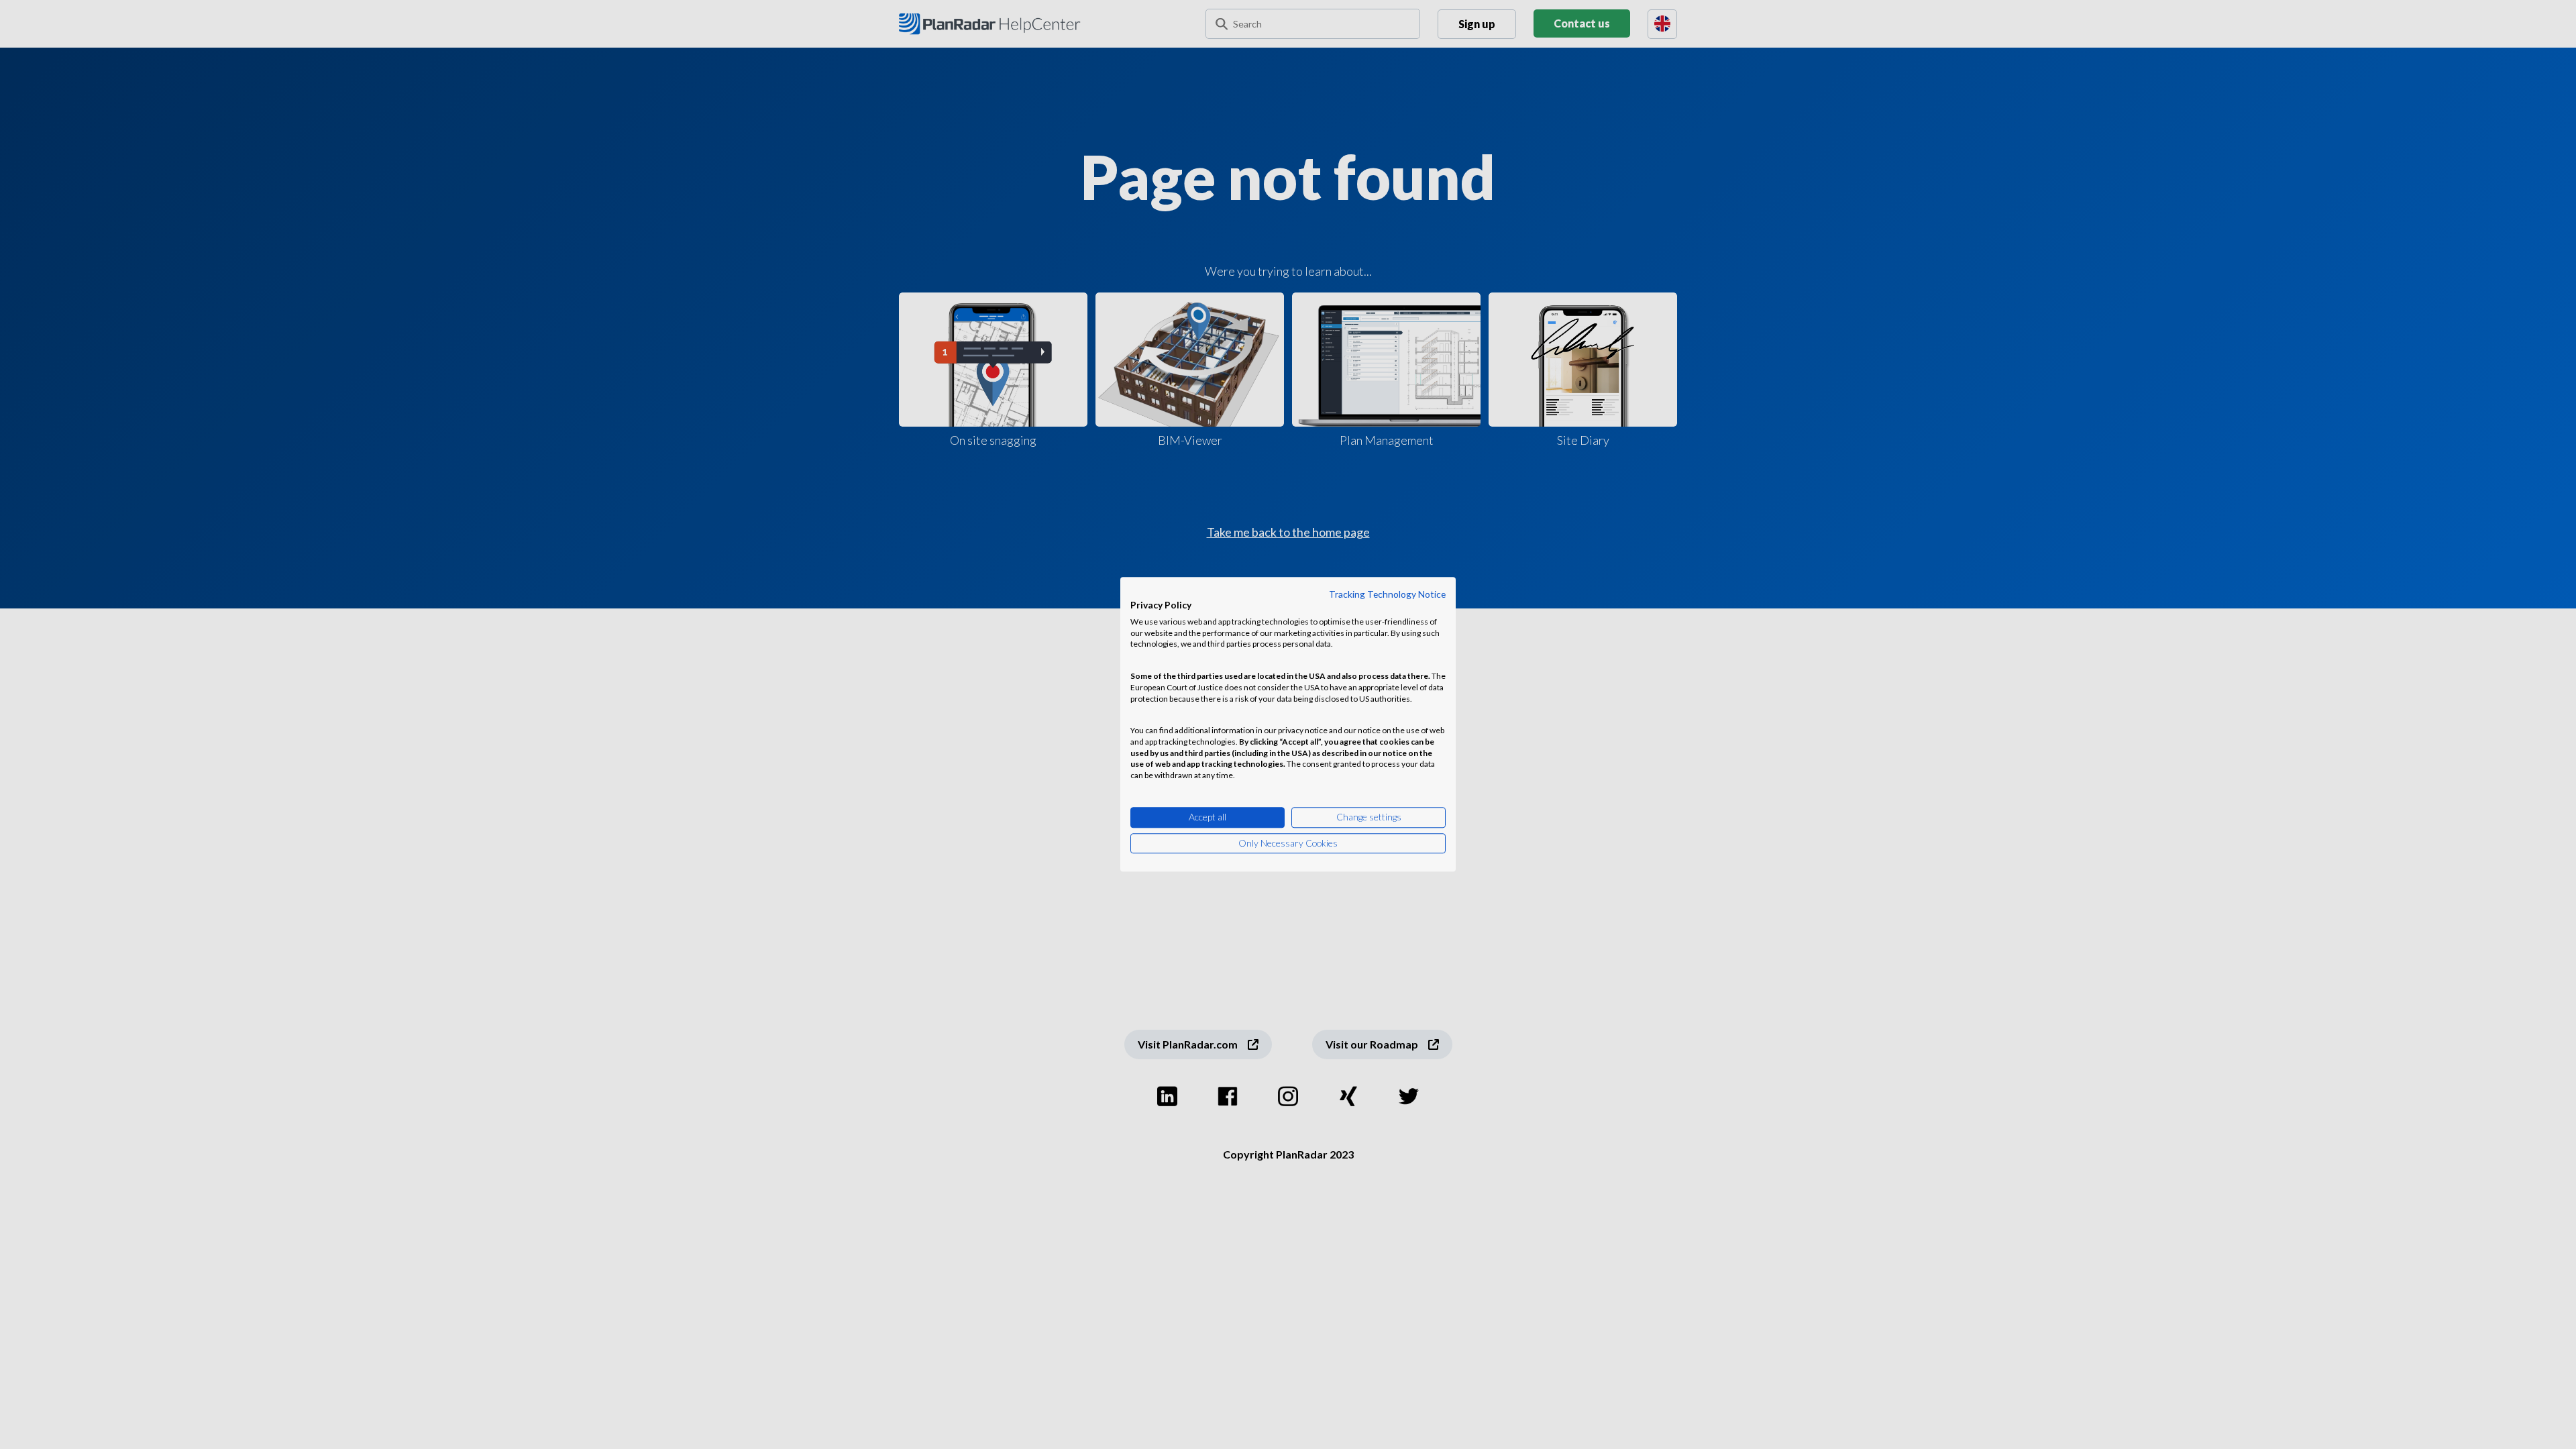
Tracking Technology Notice (1387, 594)
